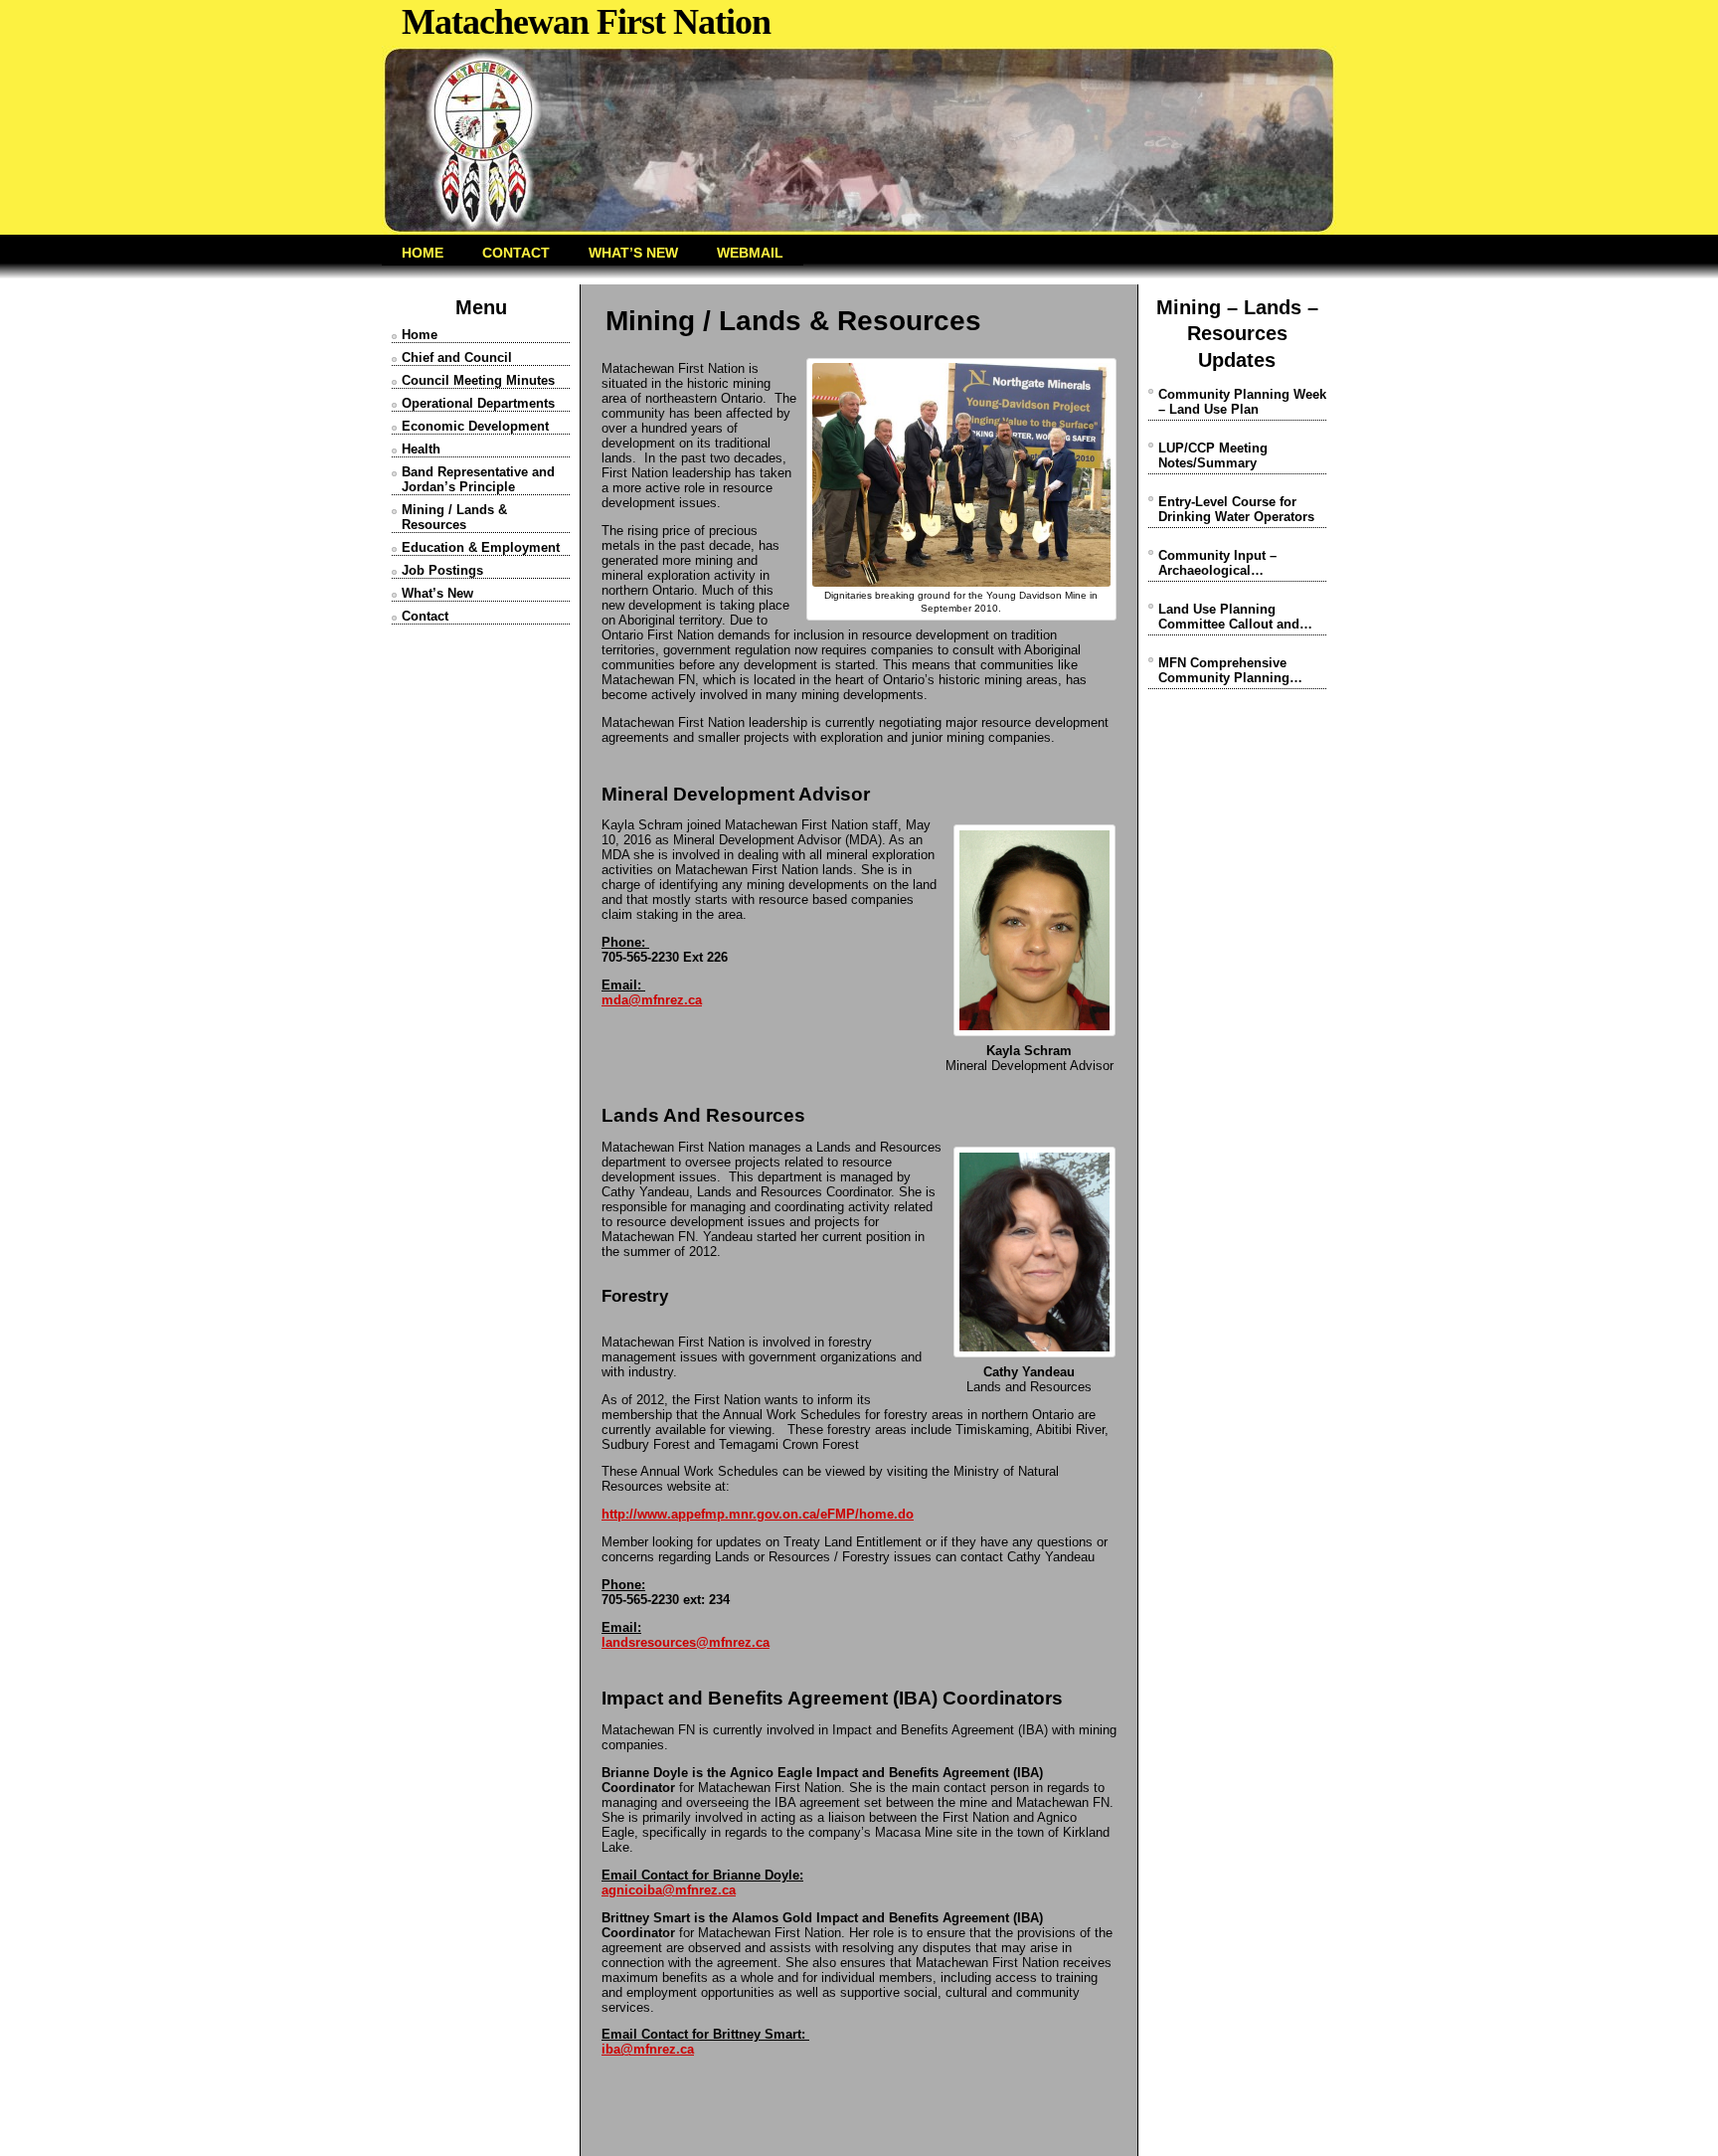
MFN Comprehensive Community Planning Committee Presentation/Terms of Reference (1226, 670)
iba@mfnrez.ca (648, 2049)
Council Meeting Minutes (478, 380)
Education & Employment (481, 547)
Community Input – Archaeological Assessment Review (1219, 563)
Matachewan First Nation (586, 22)
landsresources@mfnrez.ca (686, 1642)
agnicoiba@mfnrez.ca (669, 1890)
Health (421, 449)
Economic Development (475, 426)
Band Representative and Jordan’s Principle (478, 479)
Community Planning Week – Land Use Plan (1242, 402)
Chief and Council (457, 358)
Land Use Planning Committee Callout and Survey (1229, 617)
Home (420, 335)
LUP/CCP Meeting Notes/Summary (1213, 455)
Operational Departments (478, 403)
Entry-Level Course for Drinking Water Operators (1236, 509)
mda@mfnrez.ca (652, 1000)
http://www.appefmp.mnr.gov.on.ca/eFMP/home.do (758, 1514)
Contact (425, 616)
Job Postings (442, 570)
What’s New (437, 593)
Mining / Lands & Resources (454, 517)
